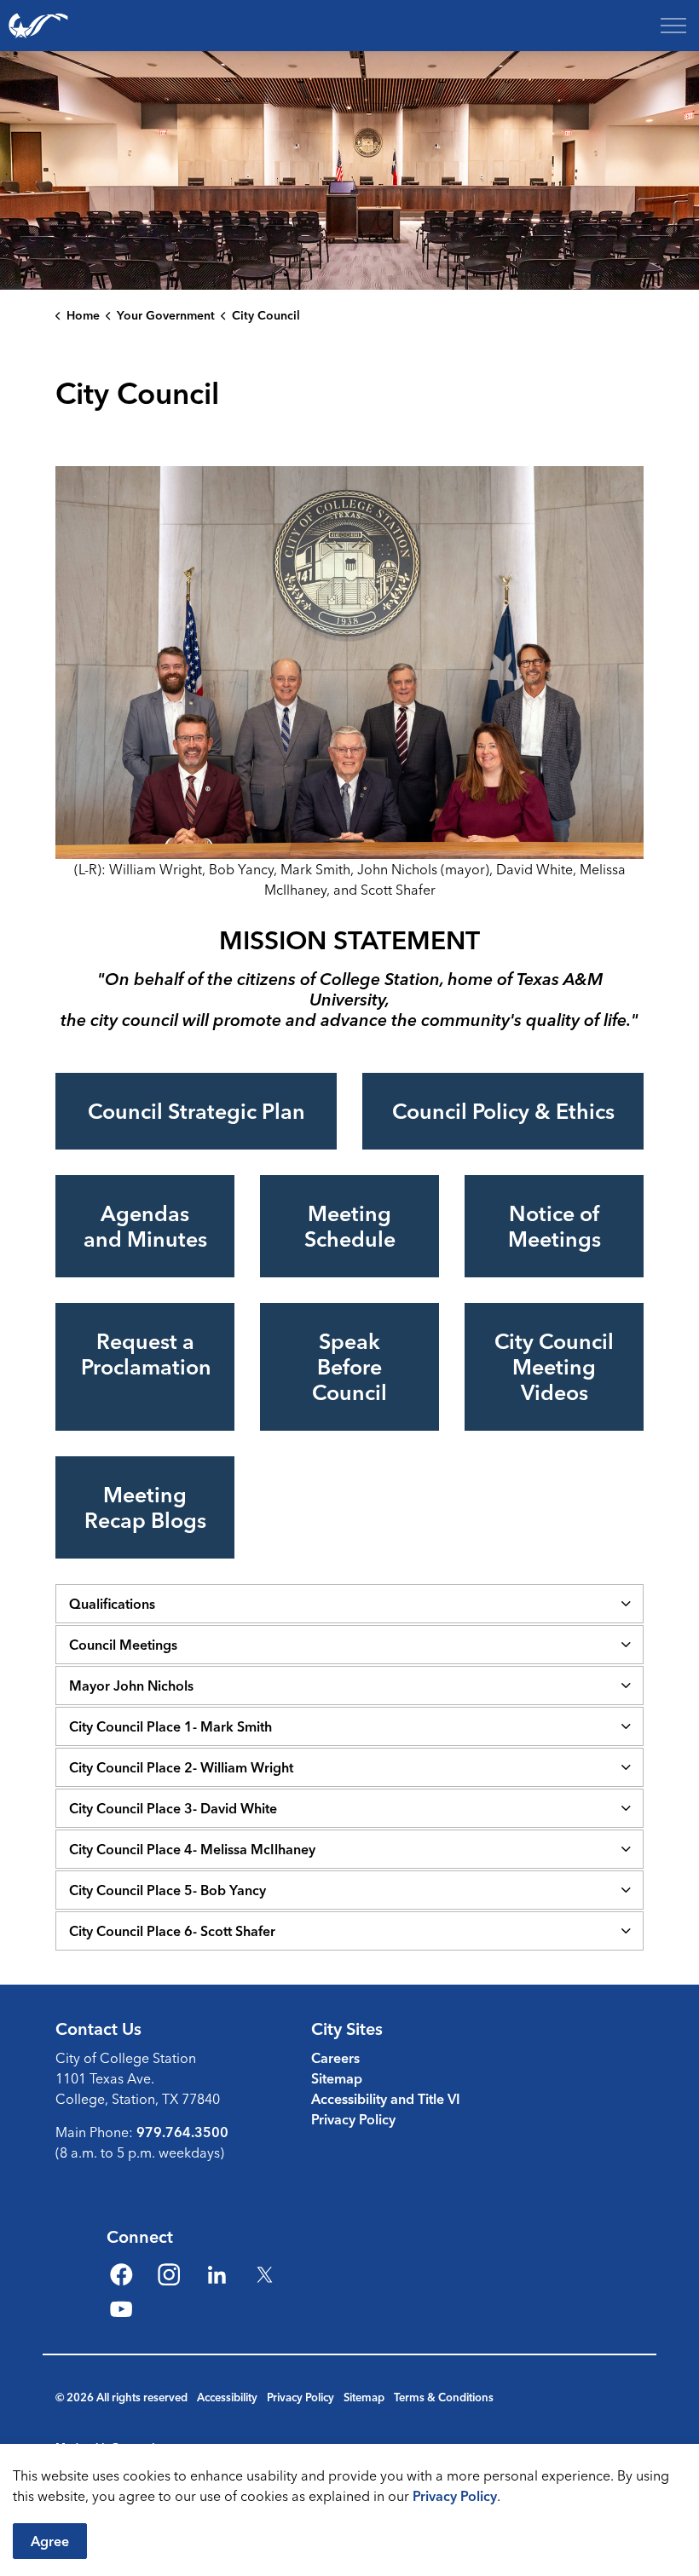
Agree (50, 2541)
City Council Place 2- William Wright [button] (181, 1767)
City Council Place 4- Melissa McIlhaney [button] (192, 1849)
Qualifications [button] (112, 1604)
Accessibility (227, 2397)
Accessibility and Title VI (386, 2099)
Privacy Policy (455, 2496)
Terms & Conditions (444, 2397)
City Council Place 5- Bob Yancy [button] (168, 1890)
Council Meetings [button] (123, 1645)
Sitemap (337, 2078)
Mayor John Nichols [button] (131, 1686)
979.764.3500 (182, 2132)
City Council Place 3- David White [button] (173, 1808)
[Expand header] (673, 26)
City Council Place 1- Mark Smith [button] (170, 1726)
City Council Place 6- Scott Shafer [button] (172, 1931)
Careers (335, 2058)
